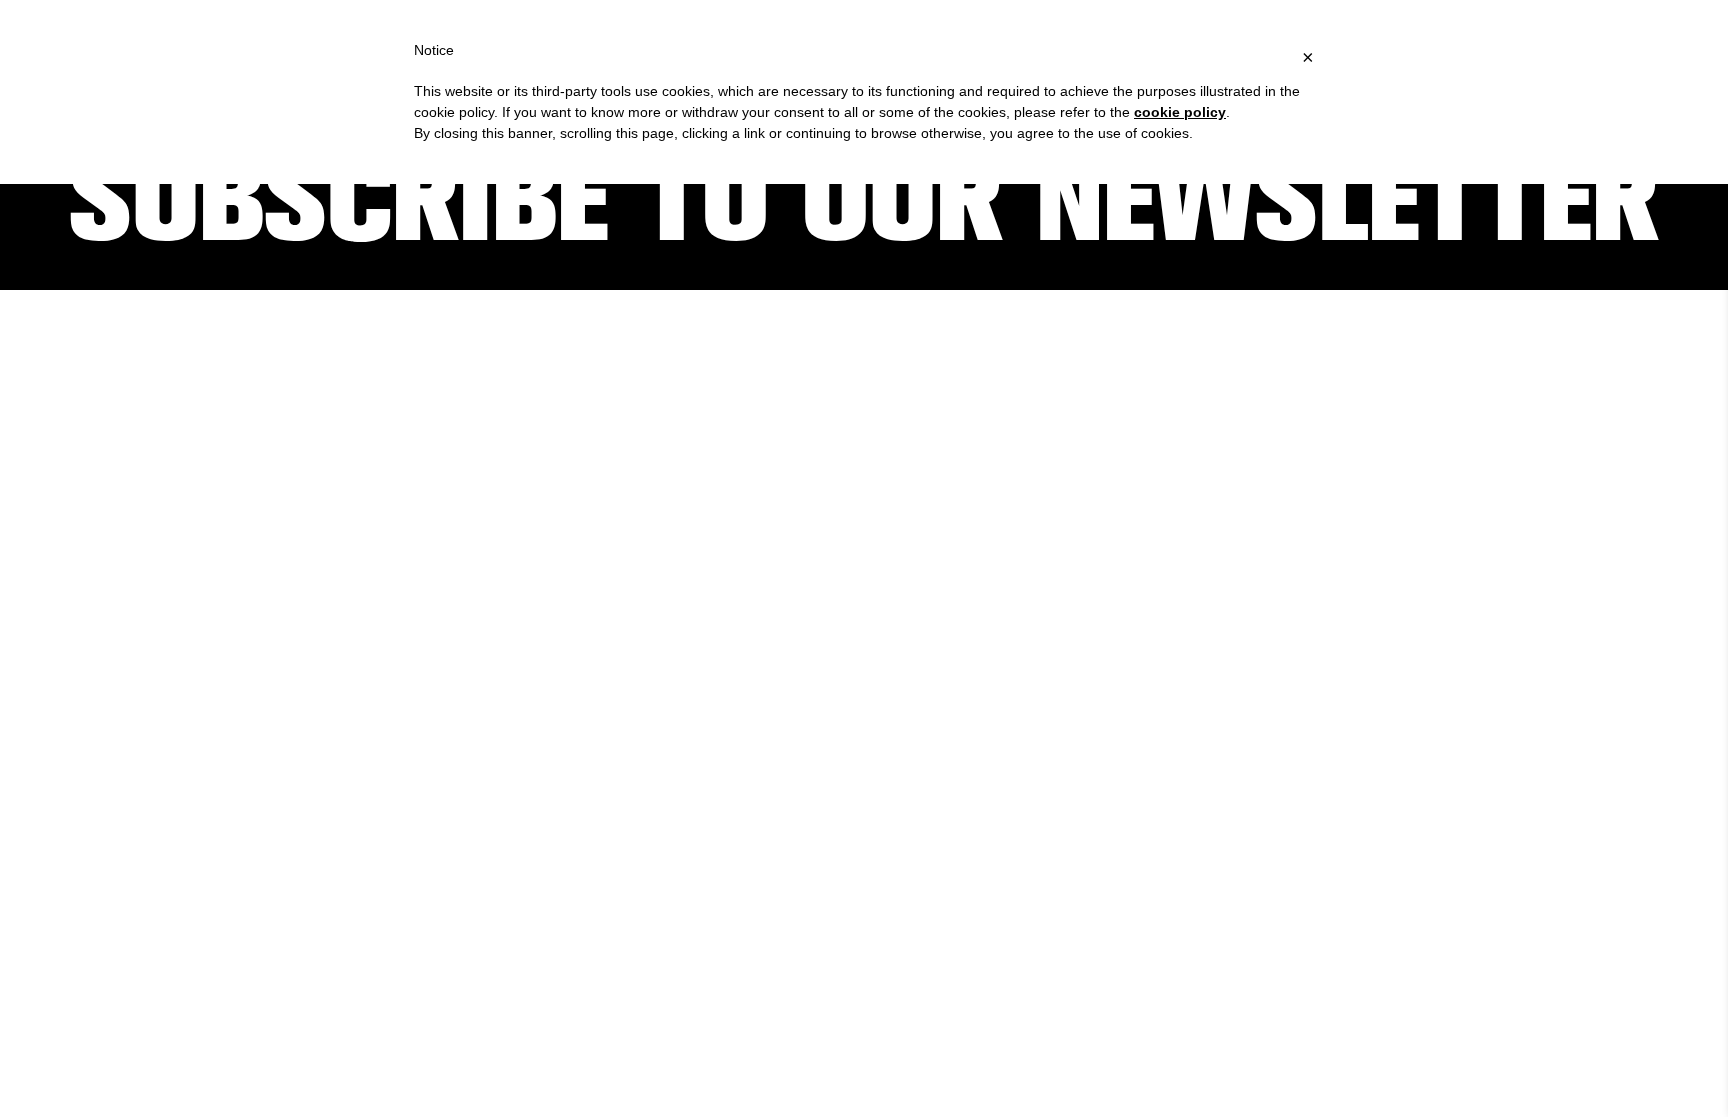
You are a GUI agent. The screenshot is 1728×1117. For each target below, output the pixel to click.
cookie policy (1180, 112)
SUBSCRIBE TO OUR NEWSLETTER (864, 199)
